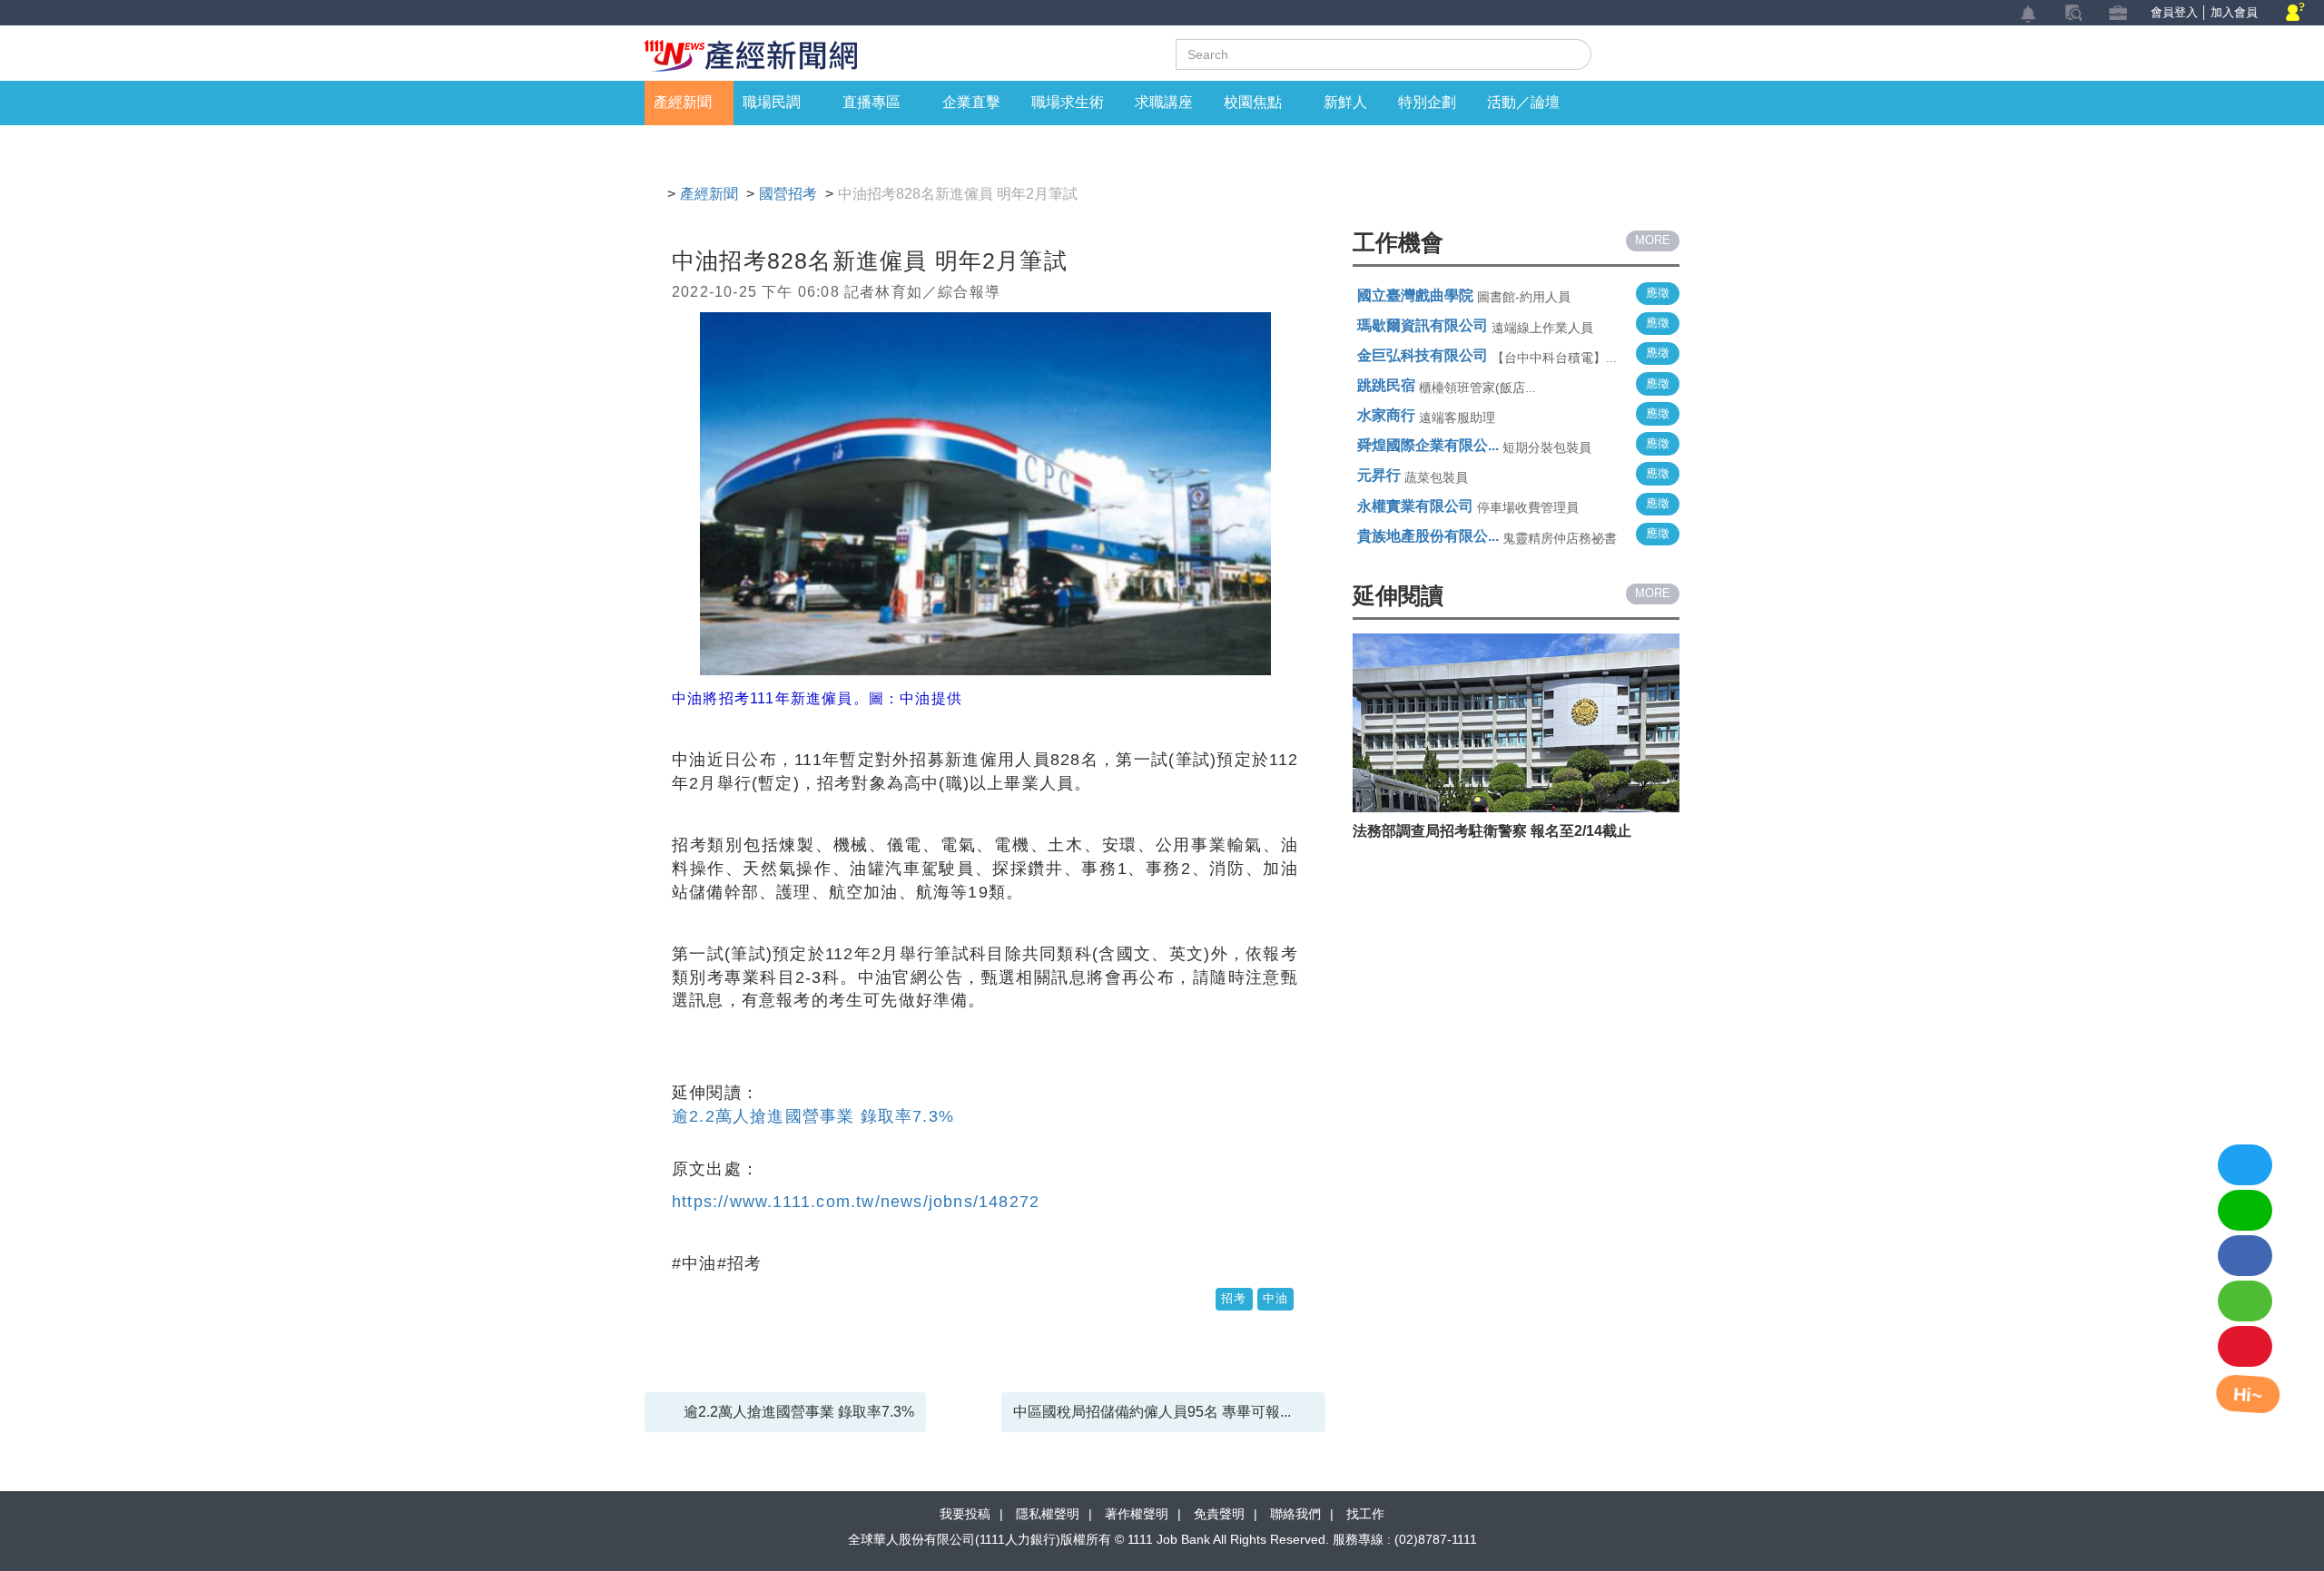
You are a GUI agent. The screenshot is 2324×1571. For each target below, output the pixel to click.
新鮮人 (1345, 102)
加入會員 (2234, 12)
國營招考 (788, 194)
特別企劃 (1427, 102)
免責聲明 (1219, 1514)
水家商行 (1386, 415)
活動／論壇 (1523, 102)
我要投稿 (965, 1514)
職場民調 (772, 102)
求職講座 (1164, 102)
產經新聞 (683, 102)
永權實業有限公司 (1415, 506)
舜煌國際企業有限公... (1428, 445)
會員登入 (2174, 12)
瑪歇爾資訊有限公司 (1423, 325)
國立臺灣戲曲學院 (1415, 295)
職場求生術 (1068, 102)
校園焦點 (1253, 102)
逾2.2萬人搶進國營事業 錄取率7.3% (813, 1116)
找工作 (1365, 1514)
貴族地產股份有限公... (1428, 536)
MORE (1653, 240)
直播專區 (871, 102)
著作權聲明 (1137, 1514)
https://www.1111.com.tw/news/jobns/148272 (856, 1202)
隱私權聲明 (1048, 1514)
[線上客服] (2295, 13)
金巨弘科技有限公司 (1423, 355)
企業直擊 (971, 102)
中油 (1275, 1298)
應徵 (1658, 293)
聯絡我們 (1295, 1514)
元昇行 (1379, 475)
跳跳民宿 (1386, 385)
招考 (1234, 1298)
